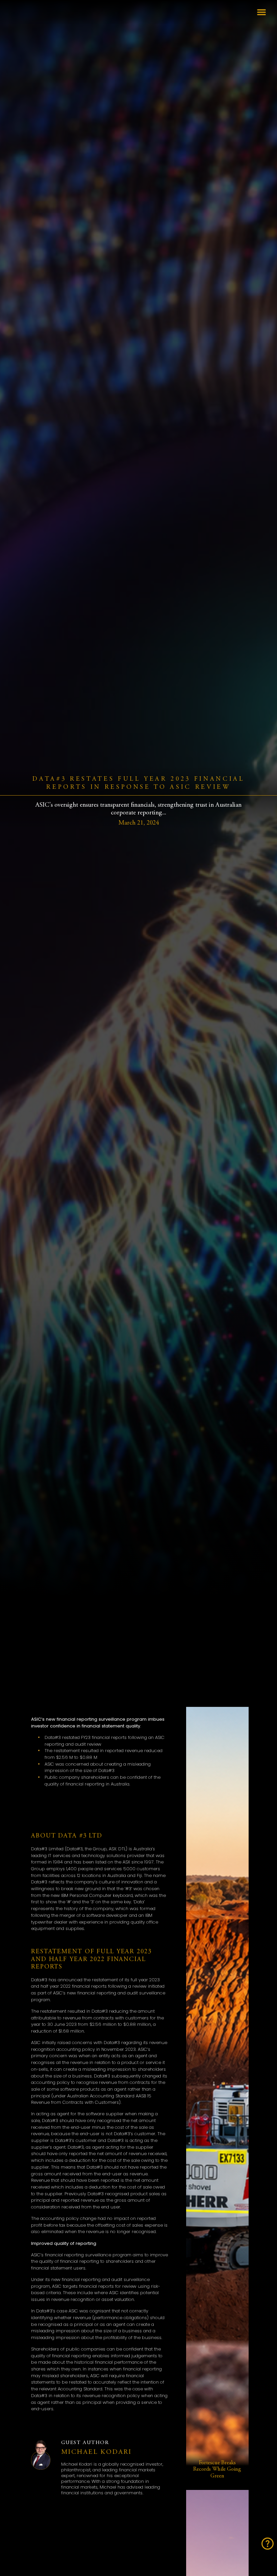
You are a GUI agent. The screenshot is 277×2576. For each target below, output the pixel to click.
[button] (261, 12)
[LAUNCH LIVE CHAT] (268, 2544)
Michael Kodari (97, 2452)
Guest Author (85, 2443)
